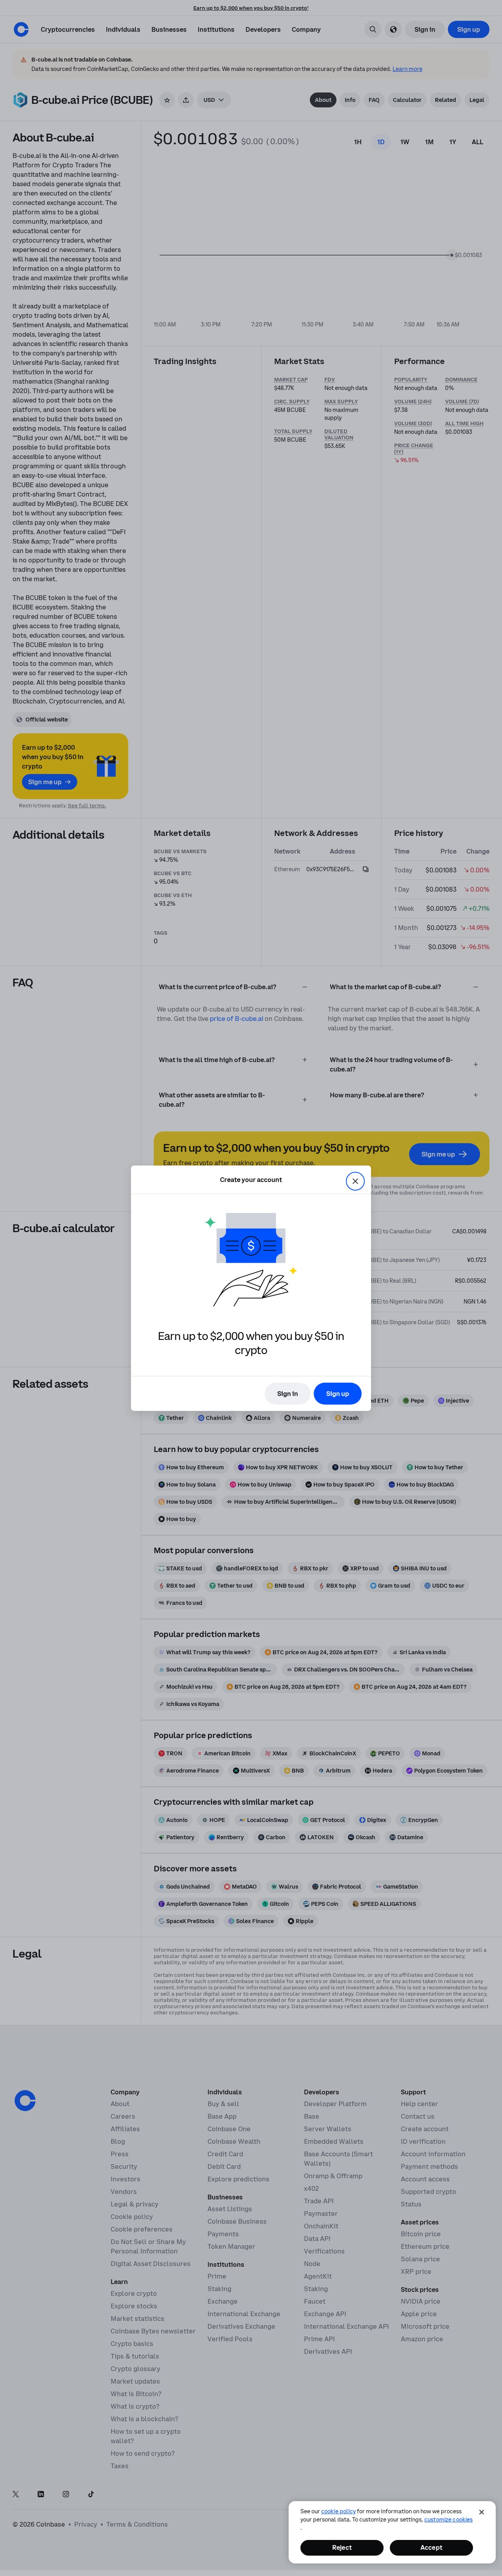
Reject (342, 2547)
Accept (431, 2547)
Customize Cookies (448, 2520)
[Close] (482, 2512)
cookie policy (338, 2511)
